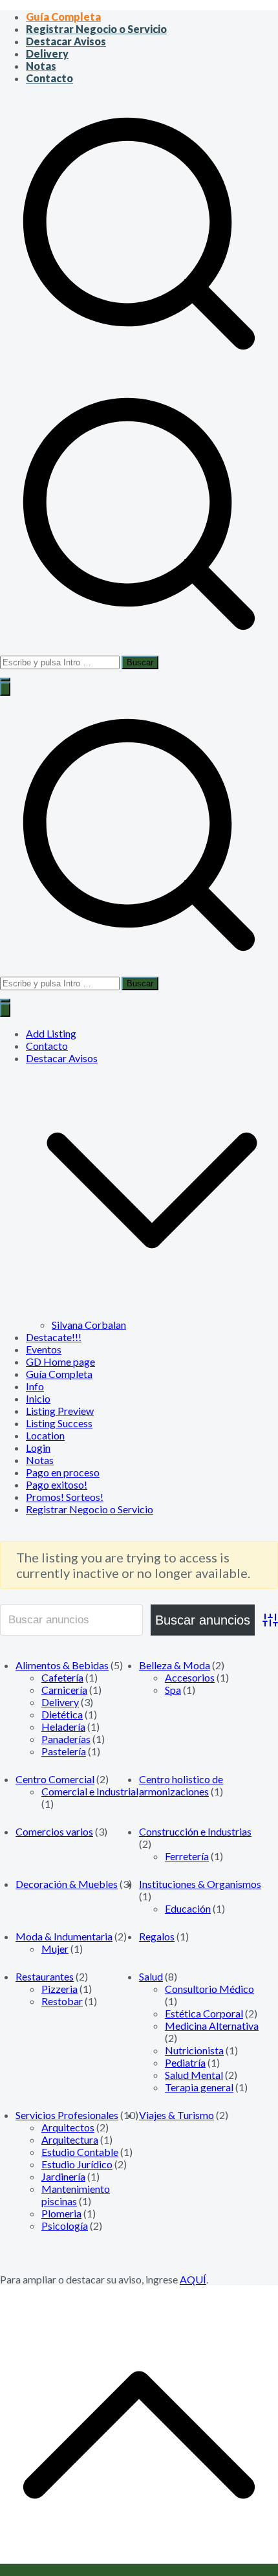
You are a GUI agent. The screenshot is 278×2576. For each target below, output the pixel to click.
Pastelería (64, 1751)
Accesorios (190, 1677)
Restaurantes (45, 1976)
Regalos (157, 1936)
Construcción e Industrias (195, 1831)
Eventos (44, 1349)
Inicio (38, 1398)
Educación (188, 1908)
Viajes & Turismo (176, 2115)
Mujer (55, 1949)
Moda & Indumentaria (64, 1936)
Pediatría (185, 2062)
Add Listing (51, 1033)
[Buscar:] (139, 521)
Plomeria (61, 2213)
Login (38, 1448)
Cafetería (62, 1677)
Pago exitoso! (57, 1484)
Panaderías (66, 1739)
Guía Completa (63, 17)
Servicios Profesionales (67, 2115)
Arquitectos (68, 2127)
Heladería (63, 1727)
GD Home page (60, 1361)
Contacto (49, 78)
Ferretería (187, 1856)
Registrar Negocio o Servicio (96, 29)
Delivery (47, 53)
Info (35, 1386)
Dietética (62, 1714)
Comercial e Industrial (90, 1791)
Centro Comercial (55, 1779)
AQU (191, 2279)
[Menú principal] (5, 689)
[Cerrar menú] (5, 1010)
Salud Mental (194, 2075)
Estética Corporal (204, 2013)
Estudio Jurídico (77, 2164)
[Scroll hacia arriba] (139, 2570)
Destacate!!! (54, 1337)
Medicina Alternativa (212, 2026)
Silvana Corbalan (89, 1325)
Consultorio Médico (209, 1989)
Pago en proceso (63, 1472)
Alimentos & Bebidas (62, 1665)
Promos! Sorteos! (65, 1497)
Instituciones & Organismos (200, 1884)
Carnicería (64, 1690)
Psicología (65, 2226)
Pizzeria (59, 1989)
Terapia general (199, 2087)
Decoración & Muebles (67, 1884)
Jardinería (63, 2176)
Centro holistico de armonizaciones (181, 1785)
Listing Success (59, 1423)
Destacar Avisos (66, 41)
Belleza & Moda (175, 1665)
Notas (41, 66)
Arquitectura (70, 2139)
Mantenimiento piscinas (76, 2195)
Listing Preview (60, 1411)
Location (45, 1435)
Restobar (62, 2001)
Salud (151, 1976)
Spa (173, 1690)
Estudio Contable (80, 2152)
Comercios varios (54, 1831)
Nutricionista (194, 2050)
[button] (5, 680)
